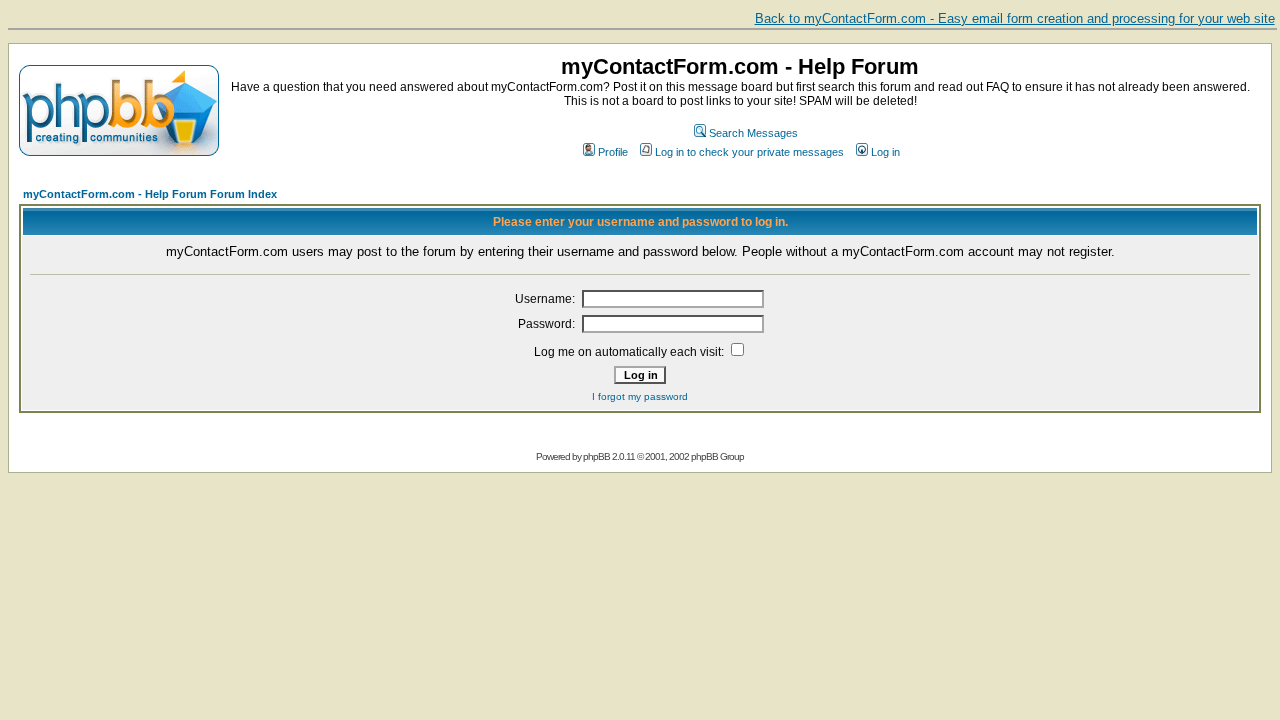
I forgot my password (640, 396)
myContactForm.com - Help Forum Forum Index (150, 194)
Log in (885, 152)
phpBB (596, 456)
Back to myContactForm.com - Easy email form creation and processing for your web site (1015, 18)
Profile (613, 152)
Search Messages (753, 133)
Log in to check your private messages (749, 152)
